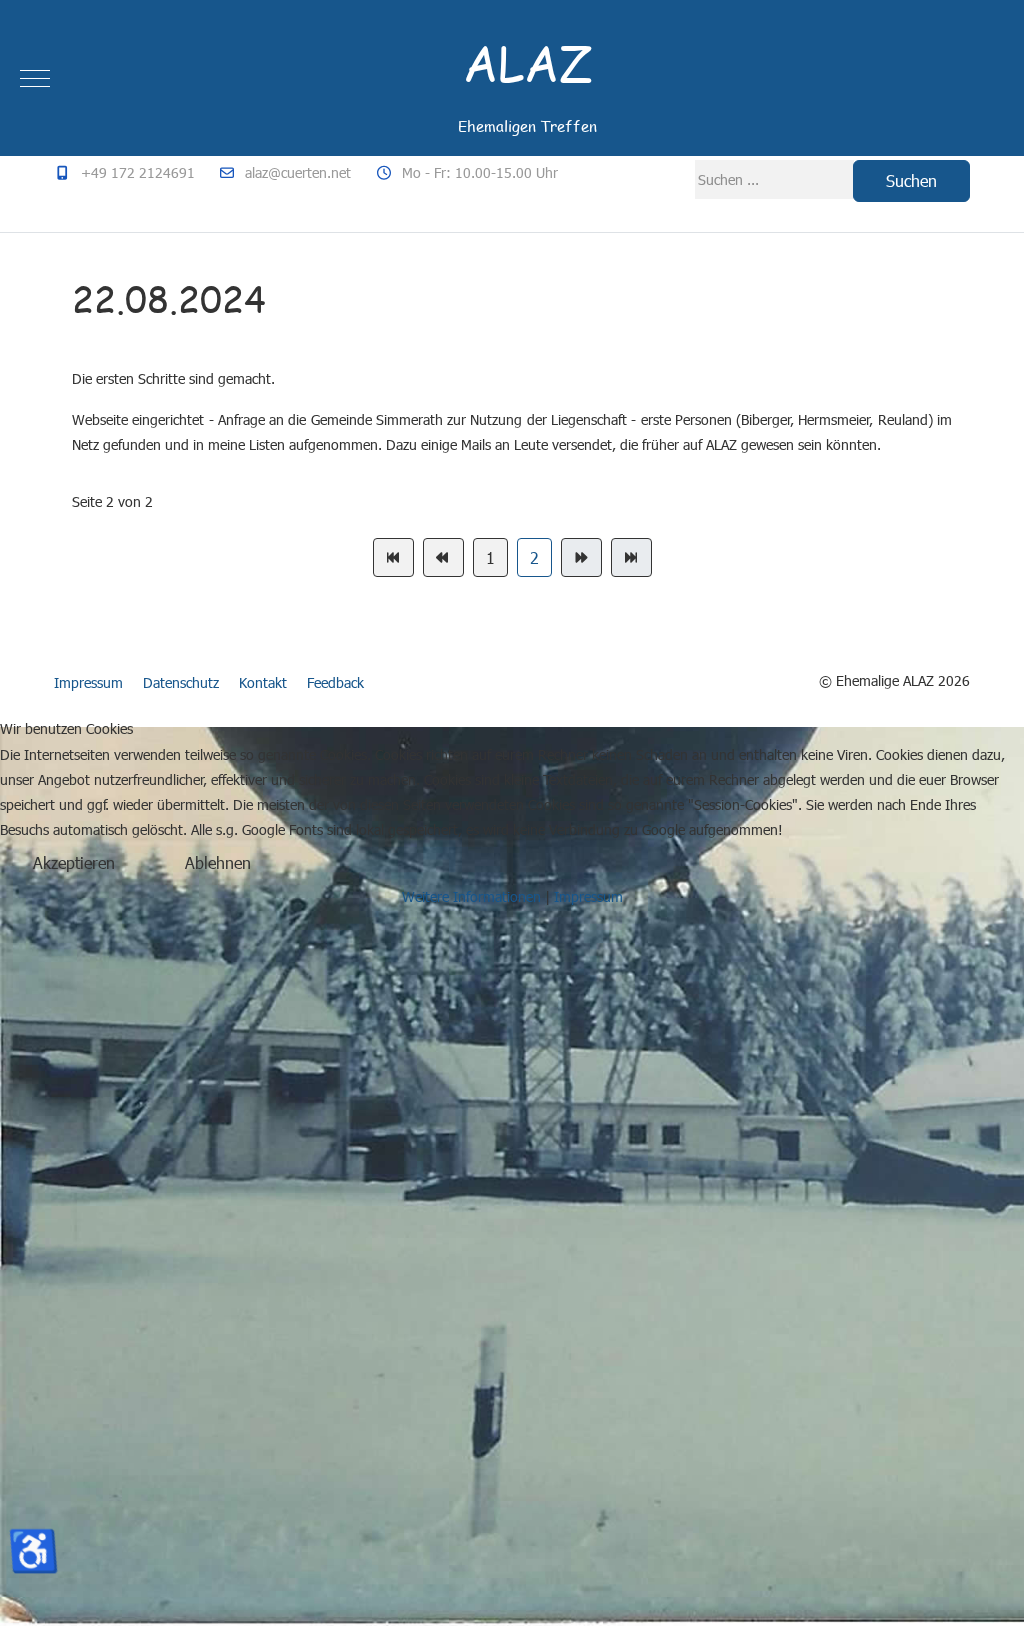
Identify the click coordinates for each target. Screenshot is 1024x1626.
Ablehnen (218, 862)
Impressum (588, 896)
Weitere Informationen (471, 896)
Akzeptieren (74, 862)
